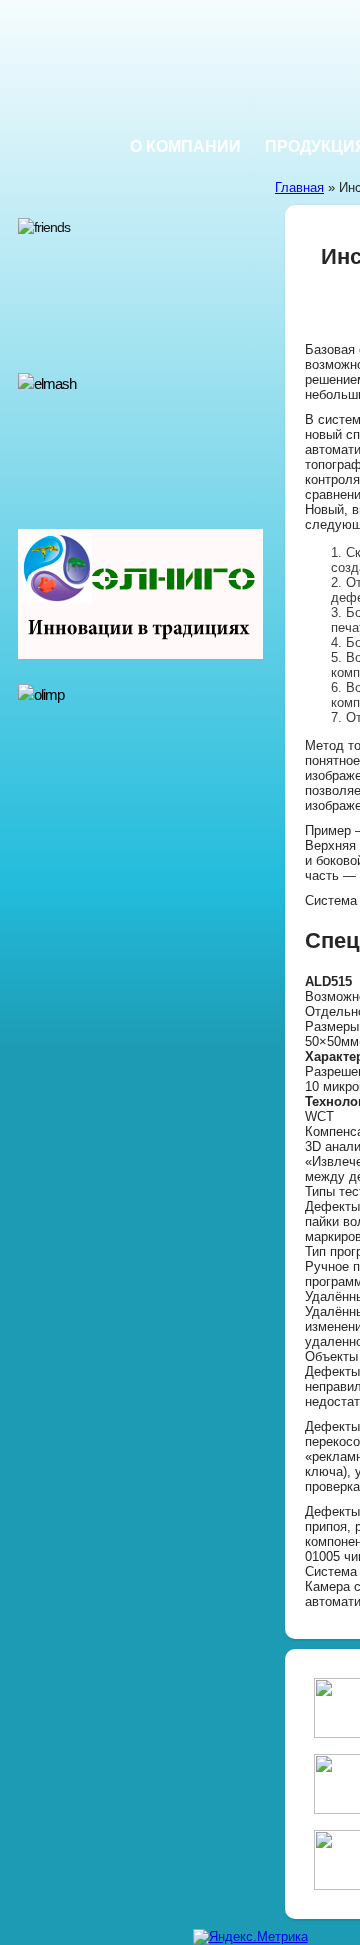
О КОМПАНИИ (185, 146)
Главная (299, 187)
